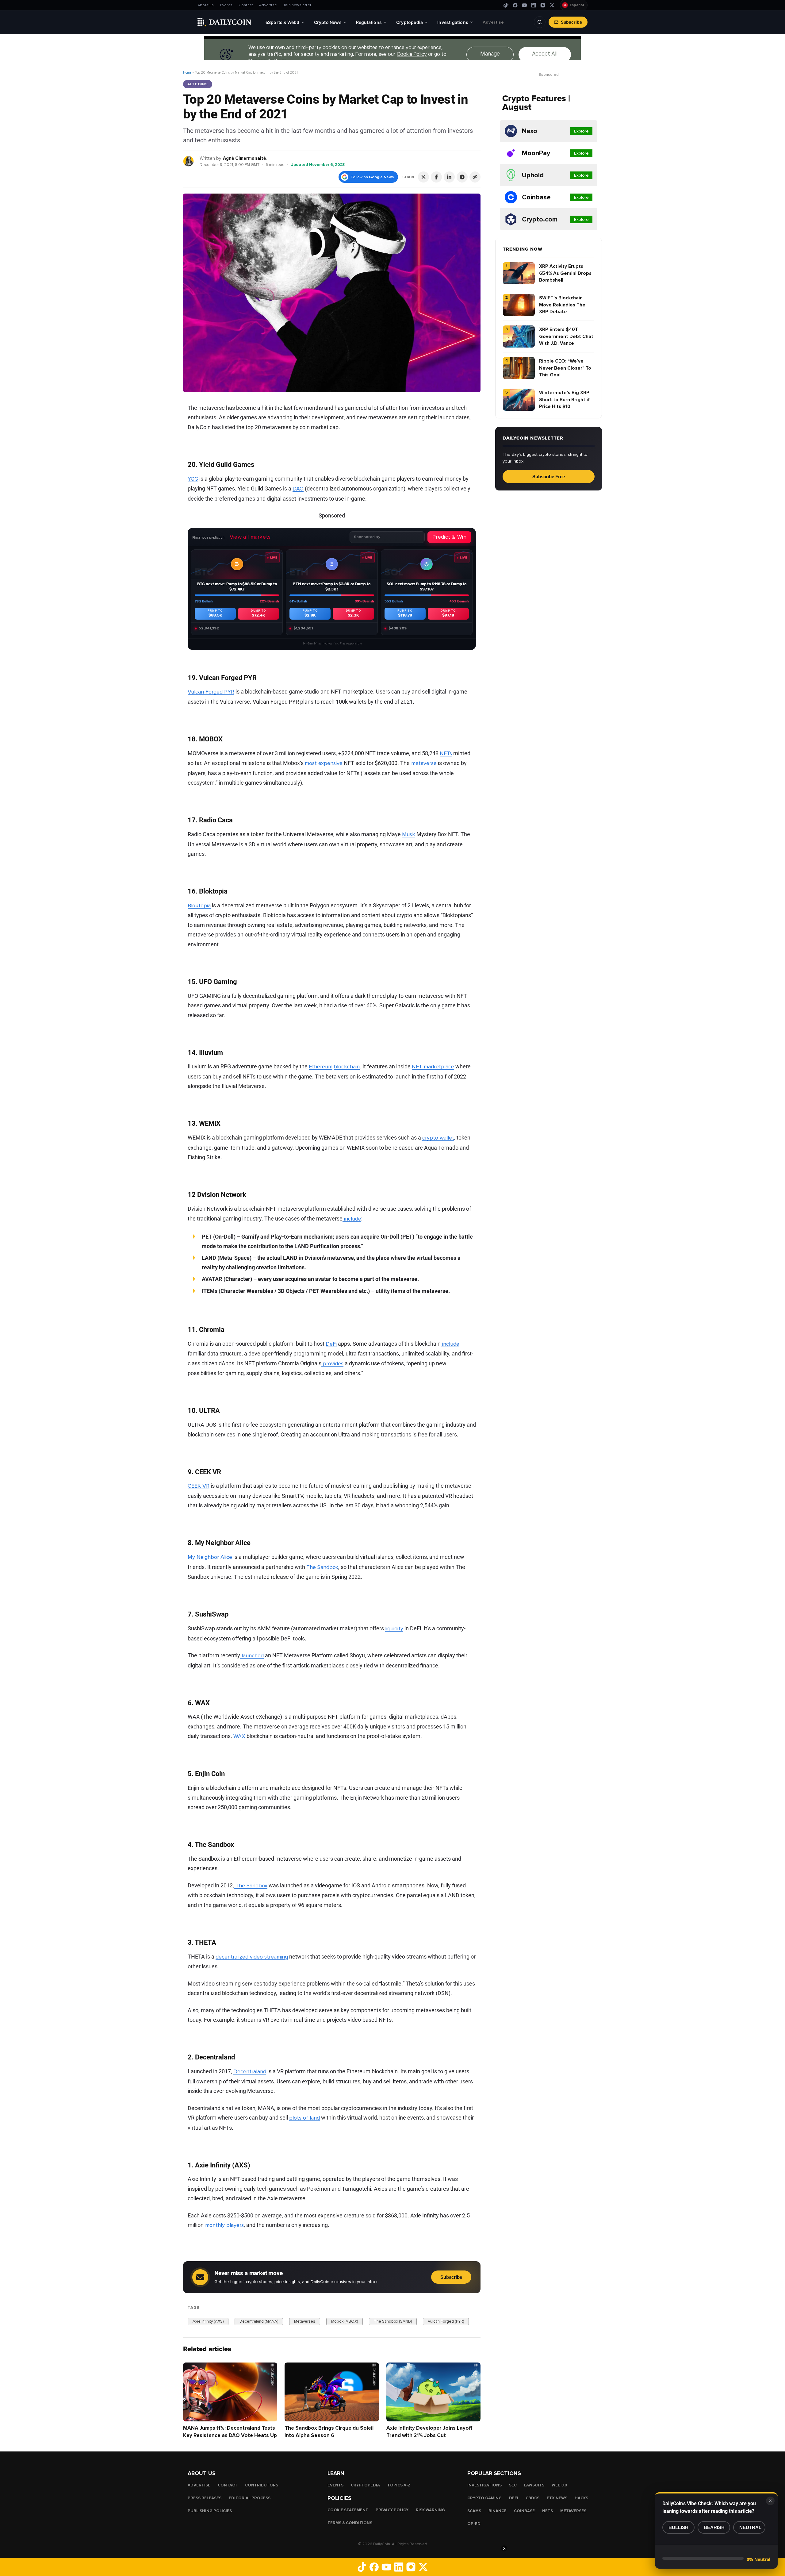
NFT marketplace (433, 1067)
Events (226, 5)
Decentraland (250, 2071)
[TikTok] (506, 5)
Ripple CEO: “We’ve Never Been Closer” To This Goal (565, 368)
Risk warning (430, 2510)
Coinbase (524, 2511)
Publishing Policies (210, 2511)
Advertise (268, 5)
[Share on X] (423, 177)
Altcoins (198, 84)
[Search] (540, 22)
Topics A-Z (399, 2485)
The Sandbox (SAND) (393, 2321)
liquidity (394, 1628)
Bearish (714, 2527)
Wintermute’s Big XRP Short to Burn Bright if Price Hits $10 (565, 400)
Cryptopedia (365, 2485)
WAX (239, 1736)
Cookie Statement (348, 2510)
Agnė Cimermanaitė (244, 158)
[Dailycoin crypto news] (224, 22)
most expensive (324, 763)
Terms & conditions (350, 2523)
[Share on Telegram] (462, 177)
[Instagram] (543, 5)
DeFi (331, 1344)
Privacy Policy (392, 2510)
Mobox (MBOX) (345, 2321)
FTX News (557, 2498)
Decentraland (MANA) (259, 2321)
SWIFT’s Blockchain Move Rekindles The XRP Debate (562, 305)
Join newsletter (297, 5)
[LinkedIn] (534, 5)
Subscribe (571, 22)
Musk (409, 834)
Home (187, 73)
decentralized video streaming (252, 1957)
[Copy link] (475, 177)
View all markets (250, 537)
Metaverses (305, 2321)
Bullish (678, 2527)
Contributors (262, 2485)
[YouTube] (524, 5)
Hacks (581, 2498)
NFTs (446, 753)
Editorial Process (250, 2498)
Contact (246, 5)
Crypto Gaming (484, 2498)
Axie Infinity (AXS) (208, 2321)
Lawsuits (534, 2485)
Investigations (484, 2485)
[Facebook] (515, 5)
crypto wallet (438, 1138)
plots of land (304, 2118)
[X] (552, 5)
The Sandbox (322, 1567)
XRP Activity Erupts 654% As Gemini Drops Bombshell (565, 273)
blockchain (347, 1067)
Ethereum (321, 1067)
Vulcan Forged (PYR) (446, 2321)
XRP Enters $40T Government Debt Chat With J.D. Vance (566, 336)
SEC (513, 2485)
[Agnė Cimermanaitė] (189, 161)
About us (206, 5)
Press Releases (205, 2498)
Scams (474, 2511)
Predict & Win (449, 537)
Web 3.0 (559, 2485)
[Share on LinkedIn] (449, 177)
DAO (298, 489)
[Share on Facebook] (436, 177)
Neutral (750, 2527)
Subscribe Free (549, 477)
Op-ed (474, 2524)
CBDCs (532, 2498)
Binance (498, 2511)
